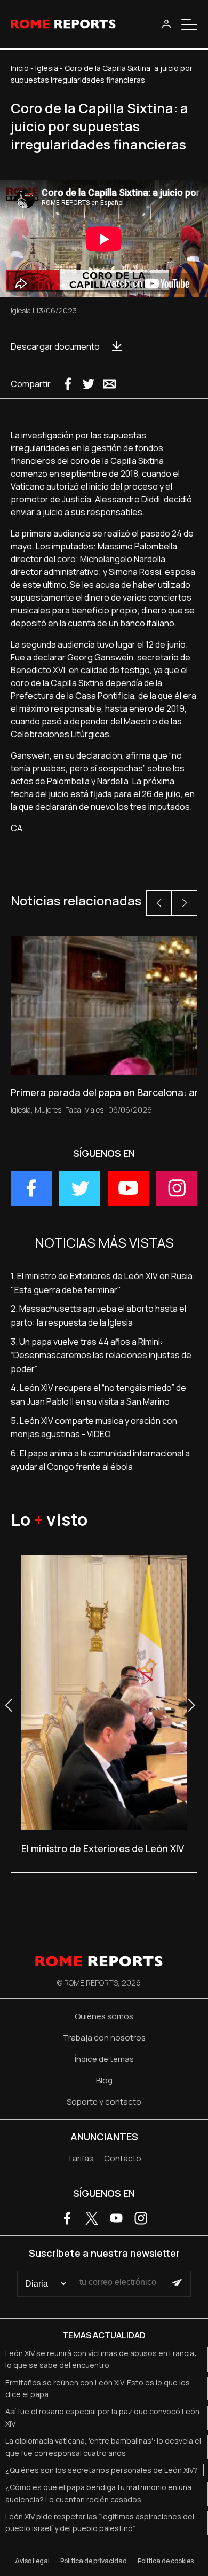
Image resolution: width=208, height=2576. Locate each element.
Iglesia (47, 68)
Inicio (20, 68)
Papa (73, 1110)
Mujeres (48, 1110)
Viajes (94, 1110)
